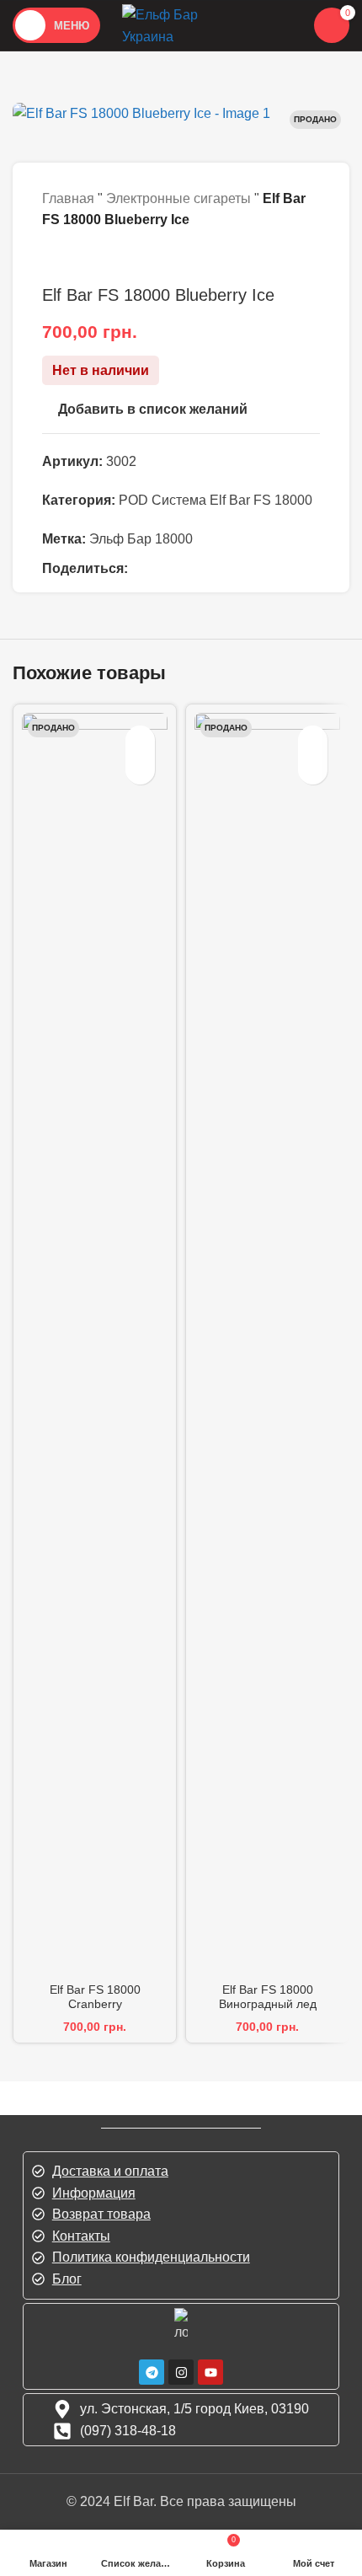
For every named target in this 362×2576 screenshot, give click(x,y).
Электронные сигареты (178, 198)
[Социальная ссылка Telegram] (253, 569)
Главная (68, 198)
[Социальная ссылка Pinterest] (200, 569)
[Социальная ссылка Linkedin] (226, 569)
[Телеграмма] (152, 2372)
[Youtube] (210, 2372)
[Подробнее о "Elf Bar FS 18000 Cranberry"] (140, 770)
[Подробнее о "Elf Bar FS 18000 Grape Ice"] (313, 770)
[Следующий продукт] (93, 258)
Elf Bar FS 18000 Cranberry (95, 1997)
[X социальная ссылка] (173, 569)
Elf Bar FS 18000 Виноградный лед (268, 1997)
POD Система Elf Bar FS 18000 (216, 500)
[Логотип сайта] (181, 24)
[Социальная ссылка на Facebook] (146, 569)
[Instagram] (181, 2372)
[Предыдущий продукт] (52, 258)
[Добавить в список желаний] (140, 740)
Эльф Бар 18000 (141, 539)
